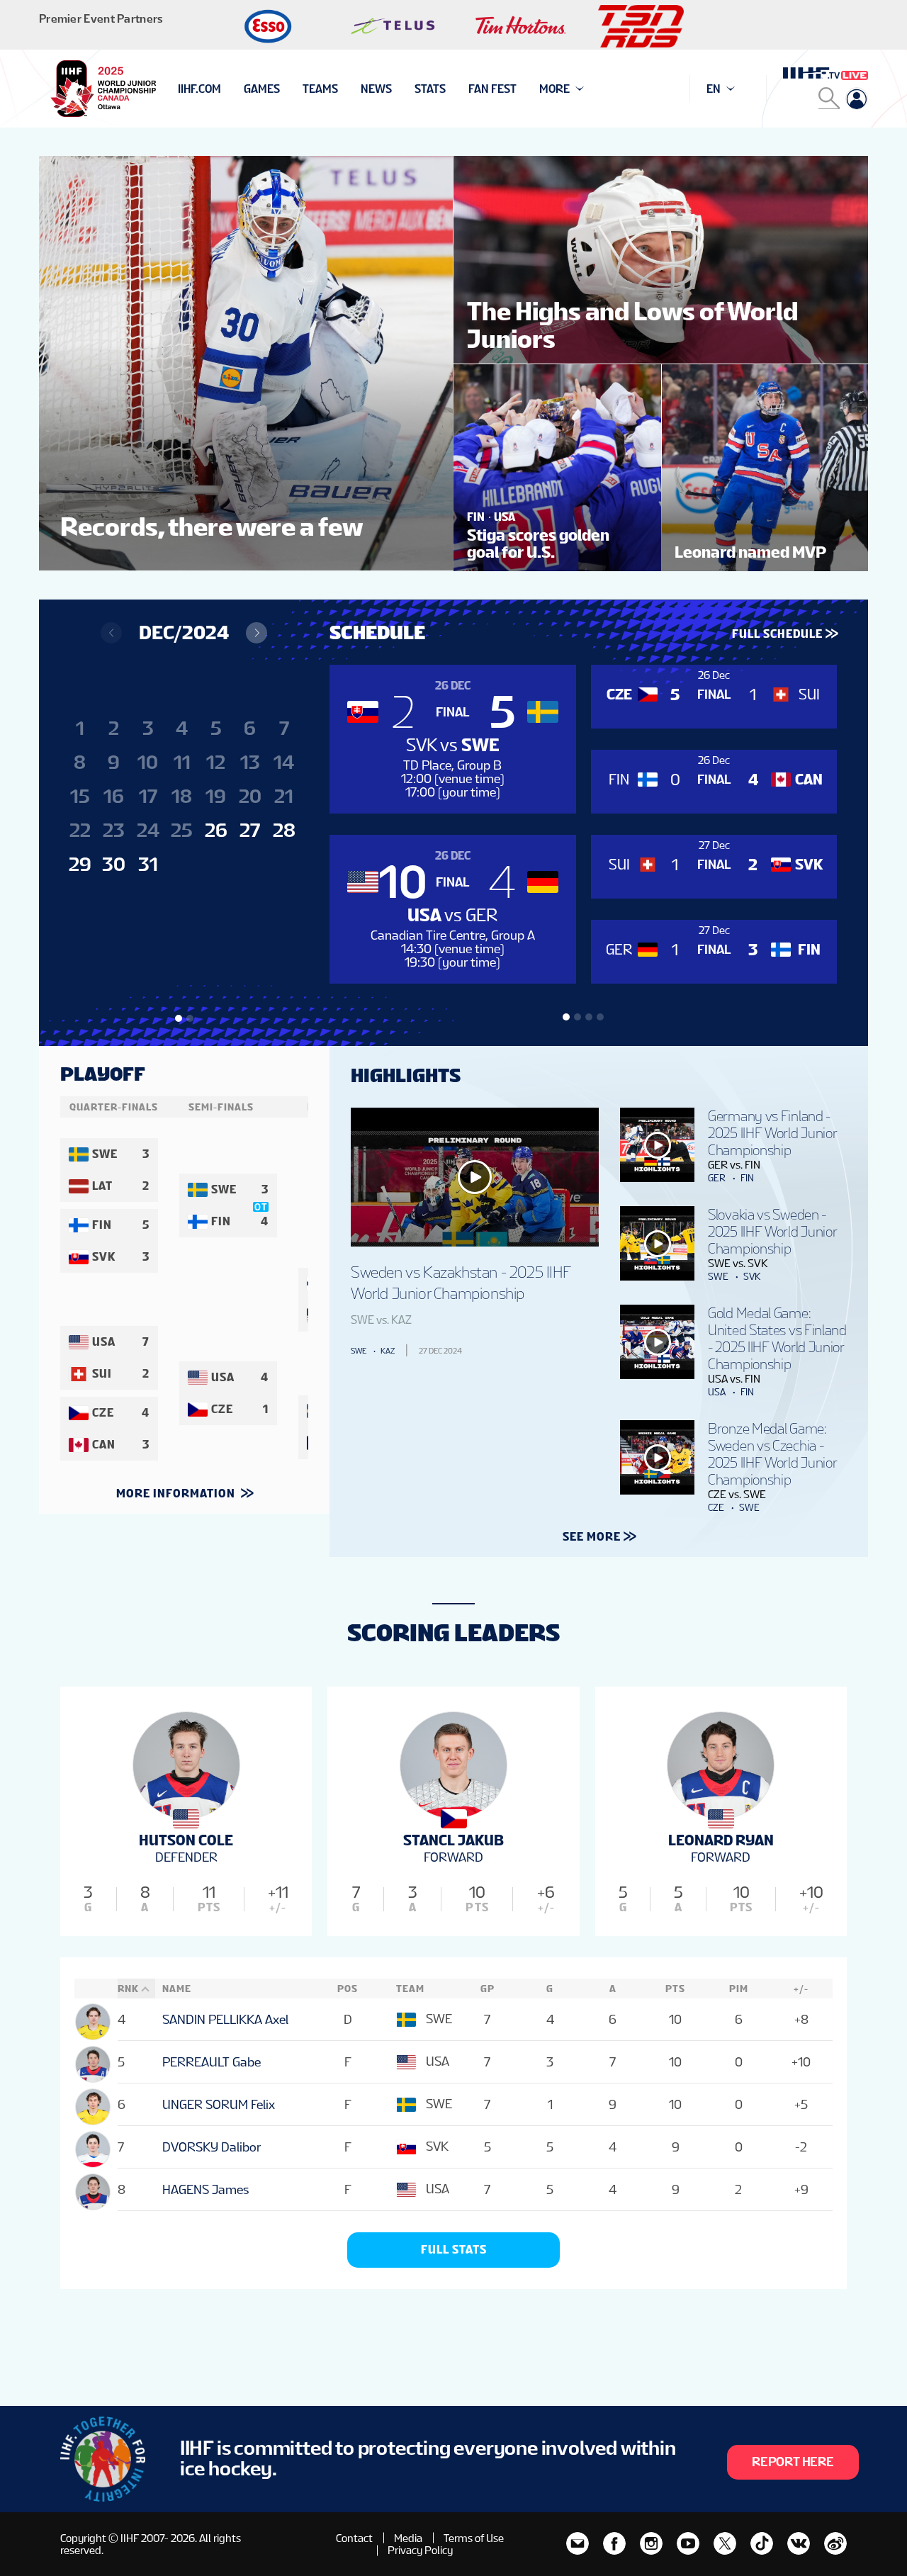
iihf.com (199, 89)
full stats (454, 2250)
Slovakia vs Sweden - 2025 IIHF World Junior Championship (772, 1232)
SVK (752, 1276)
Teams (320, 89)
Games (262, 89)
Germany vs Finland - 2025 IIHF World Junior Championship (772, 1133)
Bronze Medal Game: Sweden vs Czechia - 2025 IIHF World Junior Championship (772, 1454)
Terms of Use (474, 2538)
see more (592, 1537)
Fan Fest (492, 89)
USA (717, 1392)
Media (408, 2538)
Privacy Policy (420, 2550)
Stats (430, 89)
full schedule (777, 634)
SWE (359, 1351)
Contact (354, 2538)
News (376, 89)
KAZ (388, 1351)
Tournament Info (228, 89)
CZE (716, 1507)
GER (717, 1178)
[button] (257, 633)
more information (177, 1494)
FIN (747, 1178)
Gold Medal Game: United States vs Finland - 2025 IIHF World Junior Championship (777, 1339)
